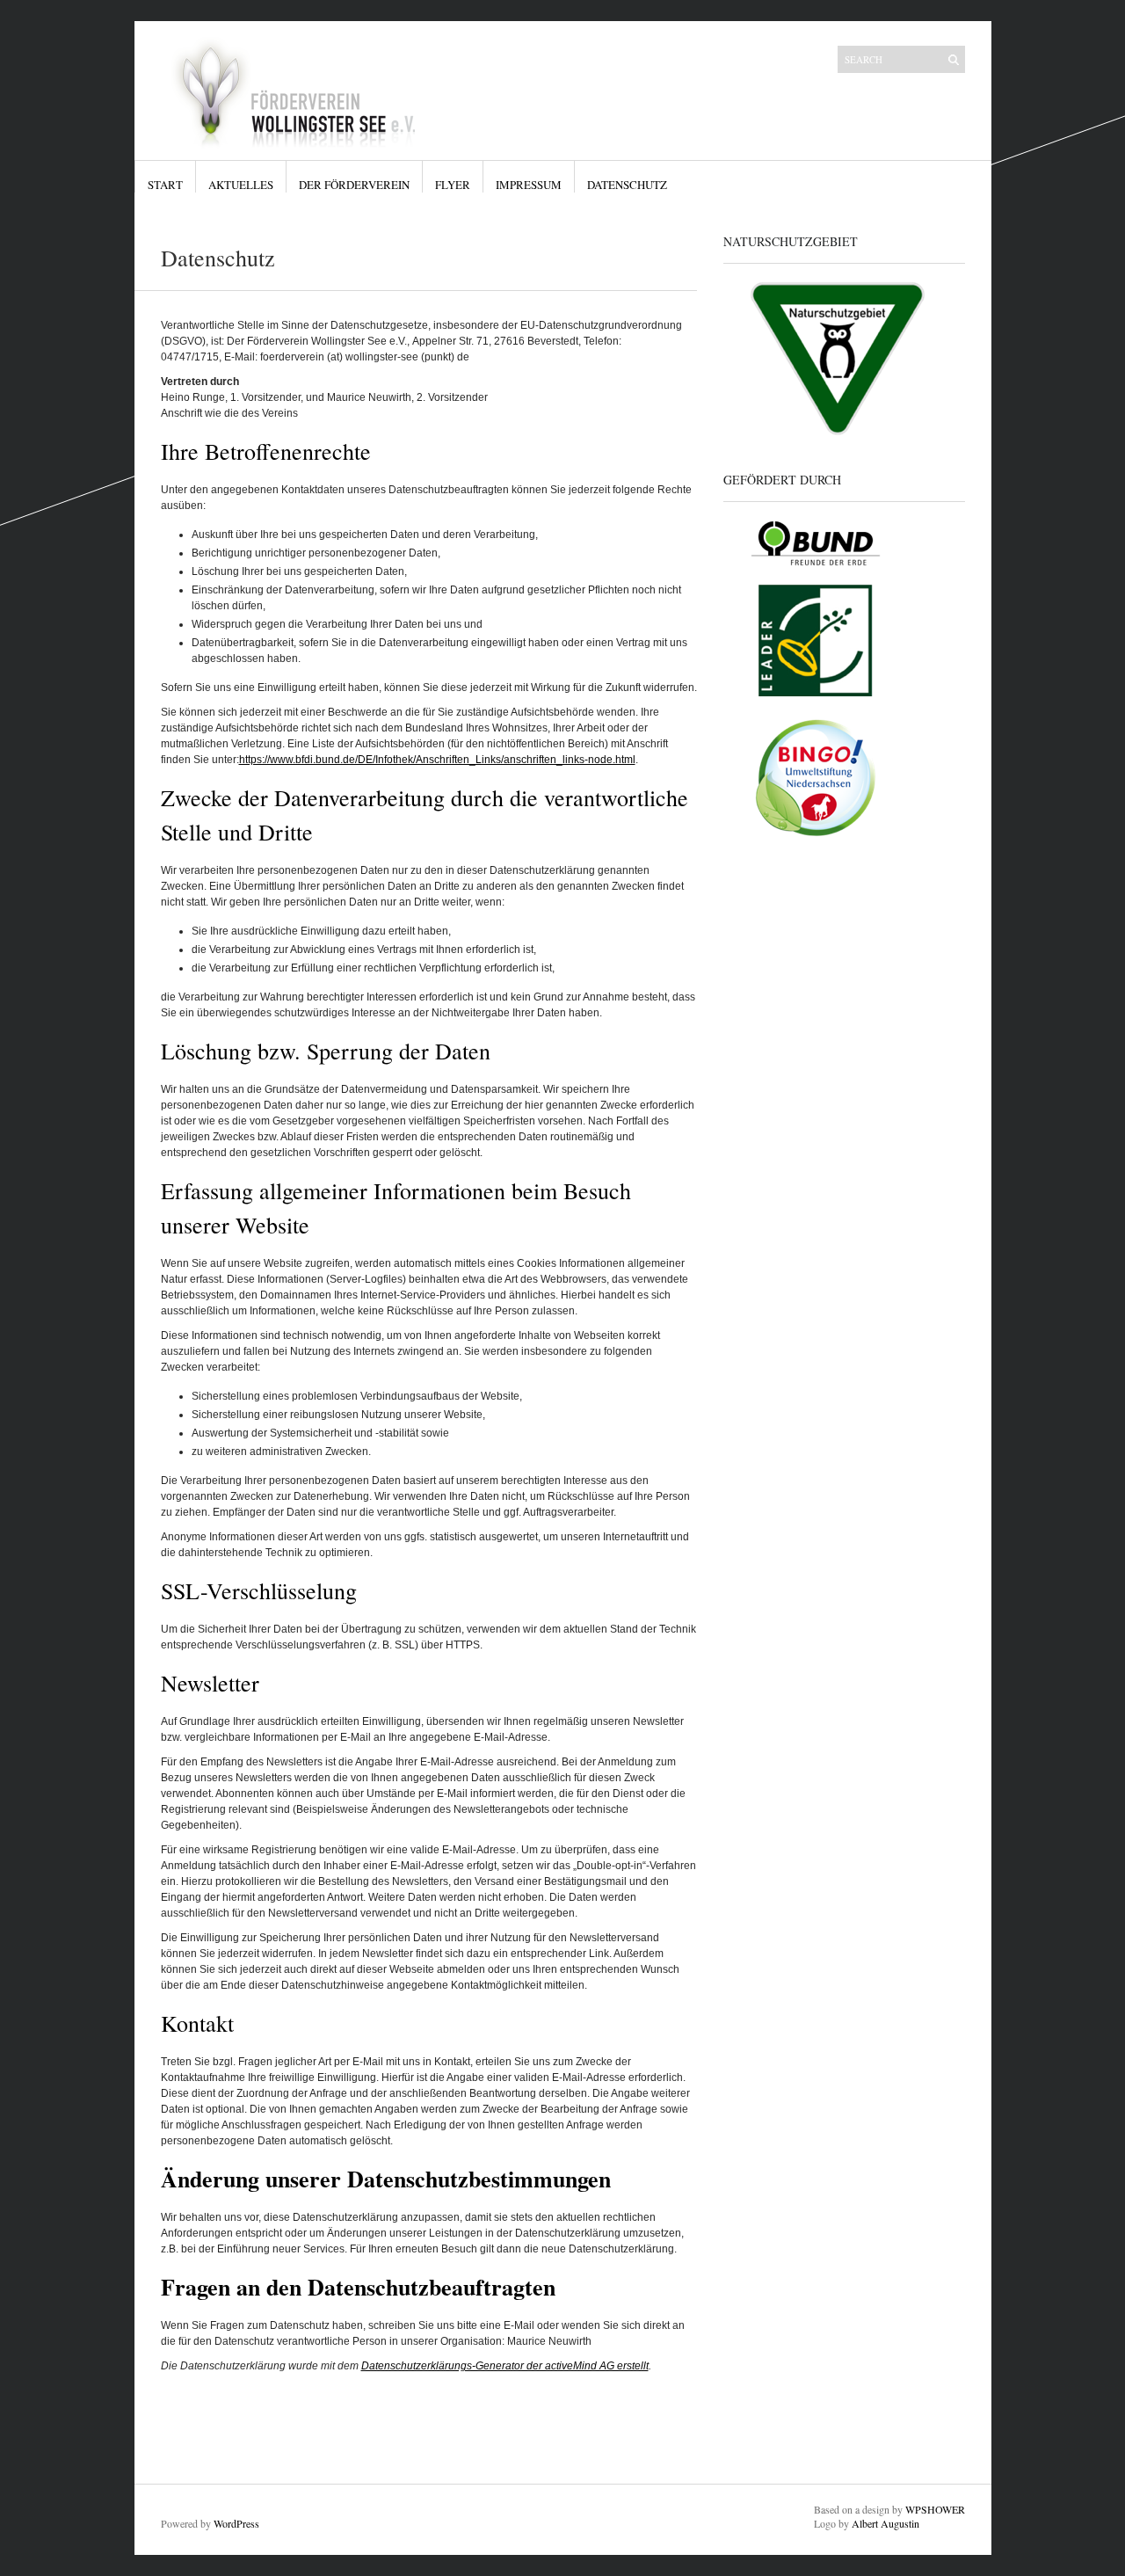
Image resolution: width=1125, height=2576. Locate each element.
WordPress (236, 2523)
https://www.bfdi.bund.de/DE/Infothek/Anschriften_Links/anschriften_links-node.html (437, 760)
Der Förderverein (354, 185)
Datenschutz (627, 185)
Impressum (529, 185)
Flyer (453, 185)
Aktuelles (241, 185)
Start (165, 185)
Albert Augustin (885, 2523)
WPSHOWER (935, 2509)
